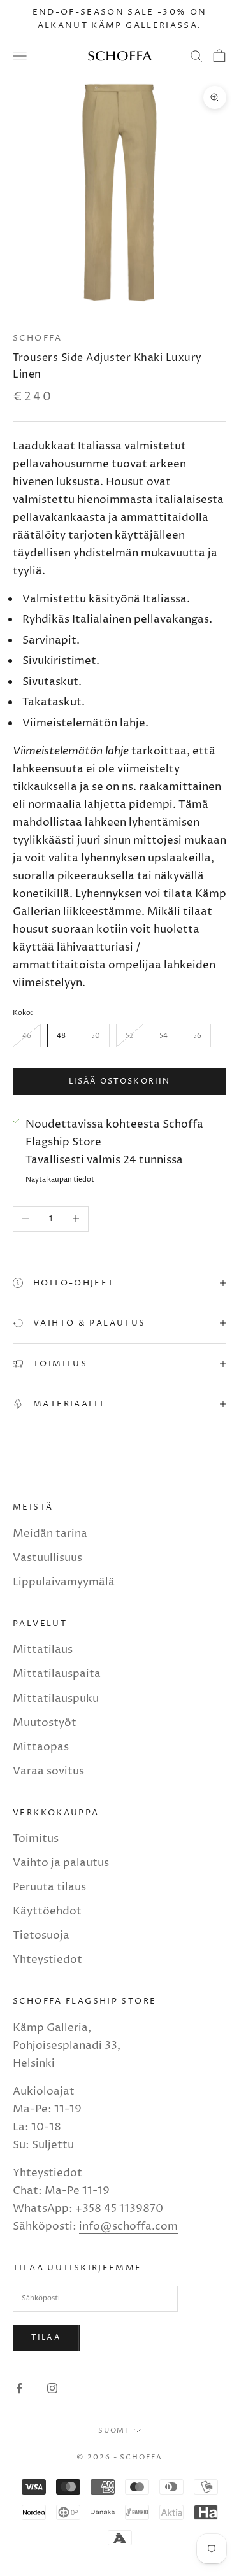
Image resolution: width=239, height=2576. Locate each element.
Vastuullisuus (47, 1558)
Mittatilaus (43, 1650)
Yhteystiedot (47, 1960)
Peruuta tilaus (49, 1887)
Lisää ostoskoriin (120, 1081)
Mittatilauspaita (57, 1674)
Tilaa (46, 2338)
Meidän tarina (50, 1534)
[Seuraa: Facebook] (19, 2388)
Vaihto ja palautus (61, 1863)
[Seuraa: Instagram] (52, 2388)
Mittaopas (41, 1747)
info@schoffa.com (128, 2226)
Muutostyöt (45, 1723)
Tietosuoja (41, 1936)
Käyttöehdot (47, 1911)
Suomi (113, 2431)
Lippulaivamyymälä (64, 1582)
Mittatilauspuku (56, 1699)
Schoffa (38, 338)
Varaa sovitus (48, 1771)
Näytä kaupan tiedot (60, 1179)
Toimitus (36, 1839)
